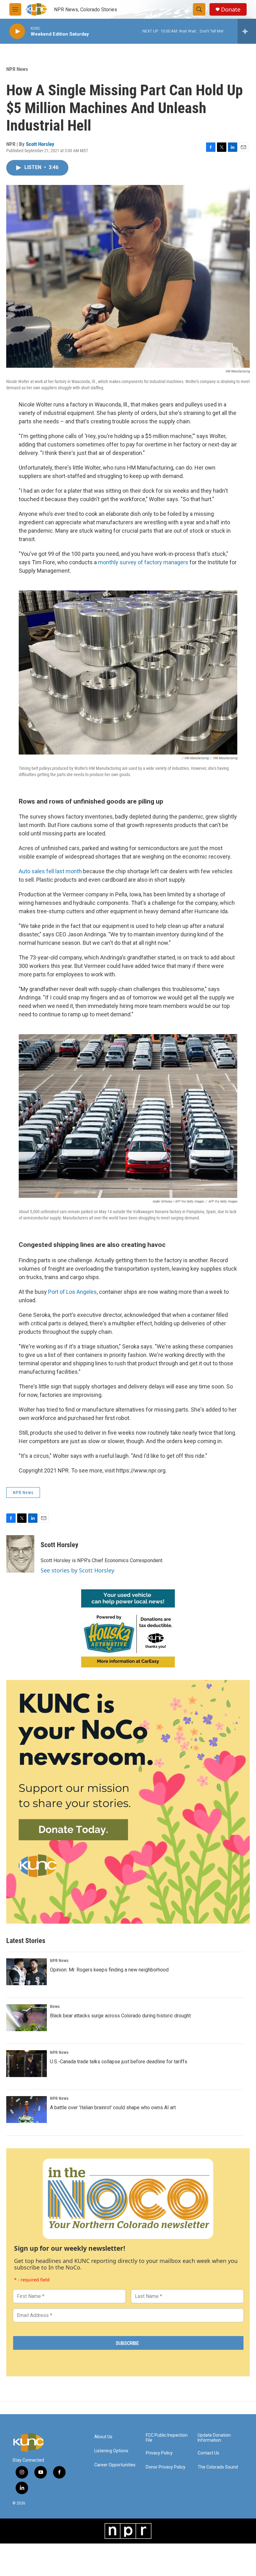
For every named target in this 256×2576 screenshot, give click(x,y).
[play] (17, 31)
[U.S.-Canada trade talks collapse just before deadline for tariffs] (27, 2064)
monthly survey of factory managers (143, 562)
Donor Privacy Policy (166, 2467)
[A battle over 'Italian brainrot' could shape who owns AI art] (27, 2110)
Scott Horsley (40, 144)
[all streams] (247, 31)
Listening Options (111, 2451)
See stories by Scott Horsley (77, 1570)
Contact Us (208, 2453)
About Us (103, 2437)
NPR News (17, 69)
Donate (231, 10)
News (55, 2006)
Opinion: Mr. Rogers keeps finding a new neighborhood (109, 1970)
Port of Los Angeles (72, 1292)
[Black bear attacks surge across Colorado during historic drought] (27, 2018)
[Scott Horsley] (20, 1554)
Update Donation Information (214, 2438)
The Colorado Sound (218, 2467)
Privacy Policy (159, 2453)
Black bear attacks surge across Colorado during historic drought (120, 2016)
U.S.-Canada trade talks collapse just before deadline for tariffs (119, 2062)
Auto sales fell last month (50, 871)
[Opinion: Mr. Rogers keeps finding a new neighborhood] (27, 1972)
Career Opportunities (115, 2465)
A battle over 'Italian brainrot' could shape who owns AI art (113, 2108)
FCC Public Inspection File (167, 2438)
